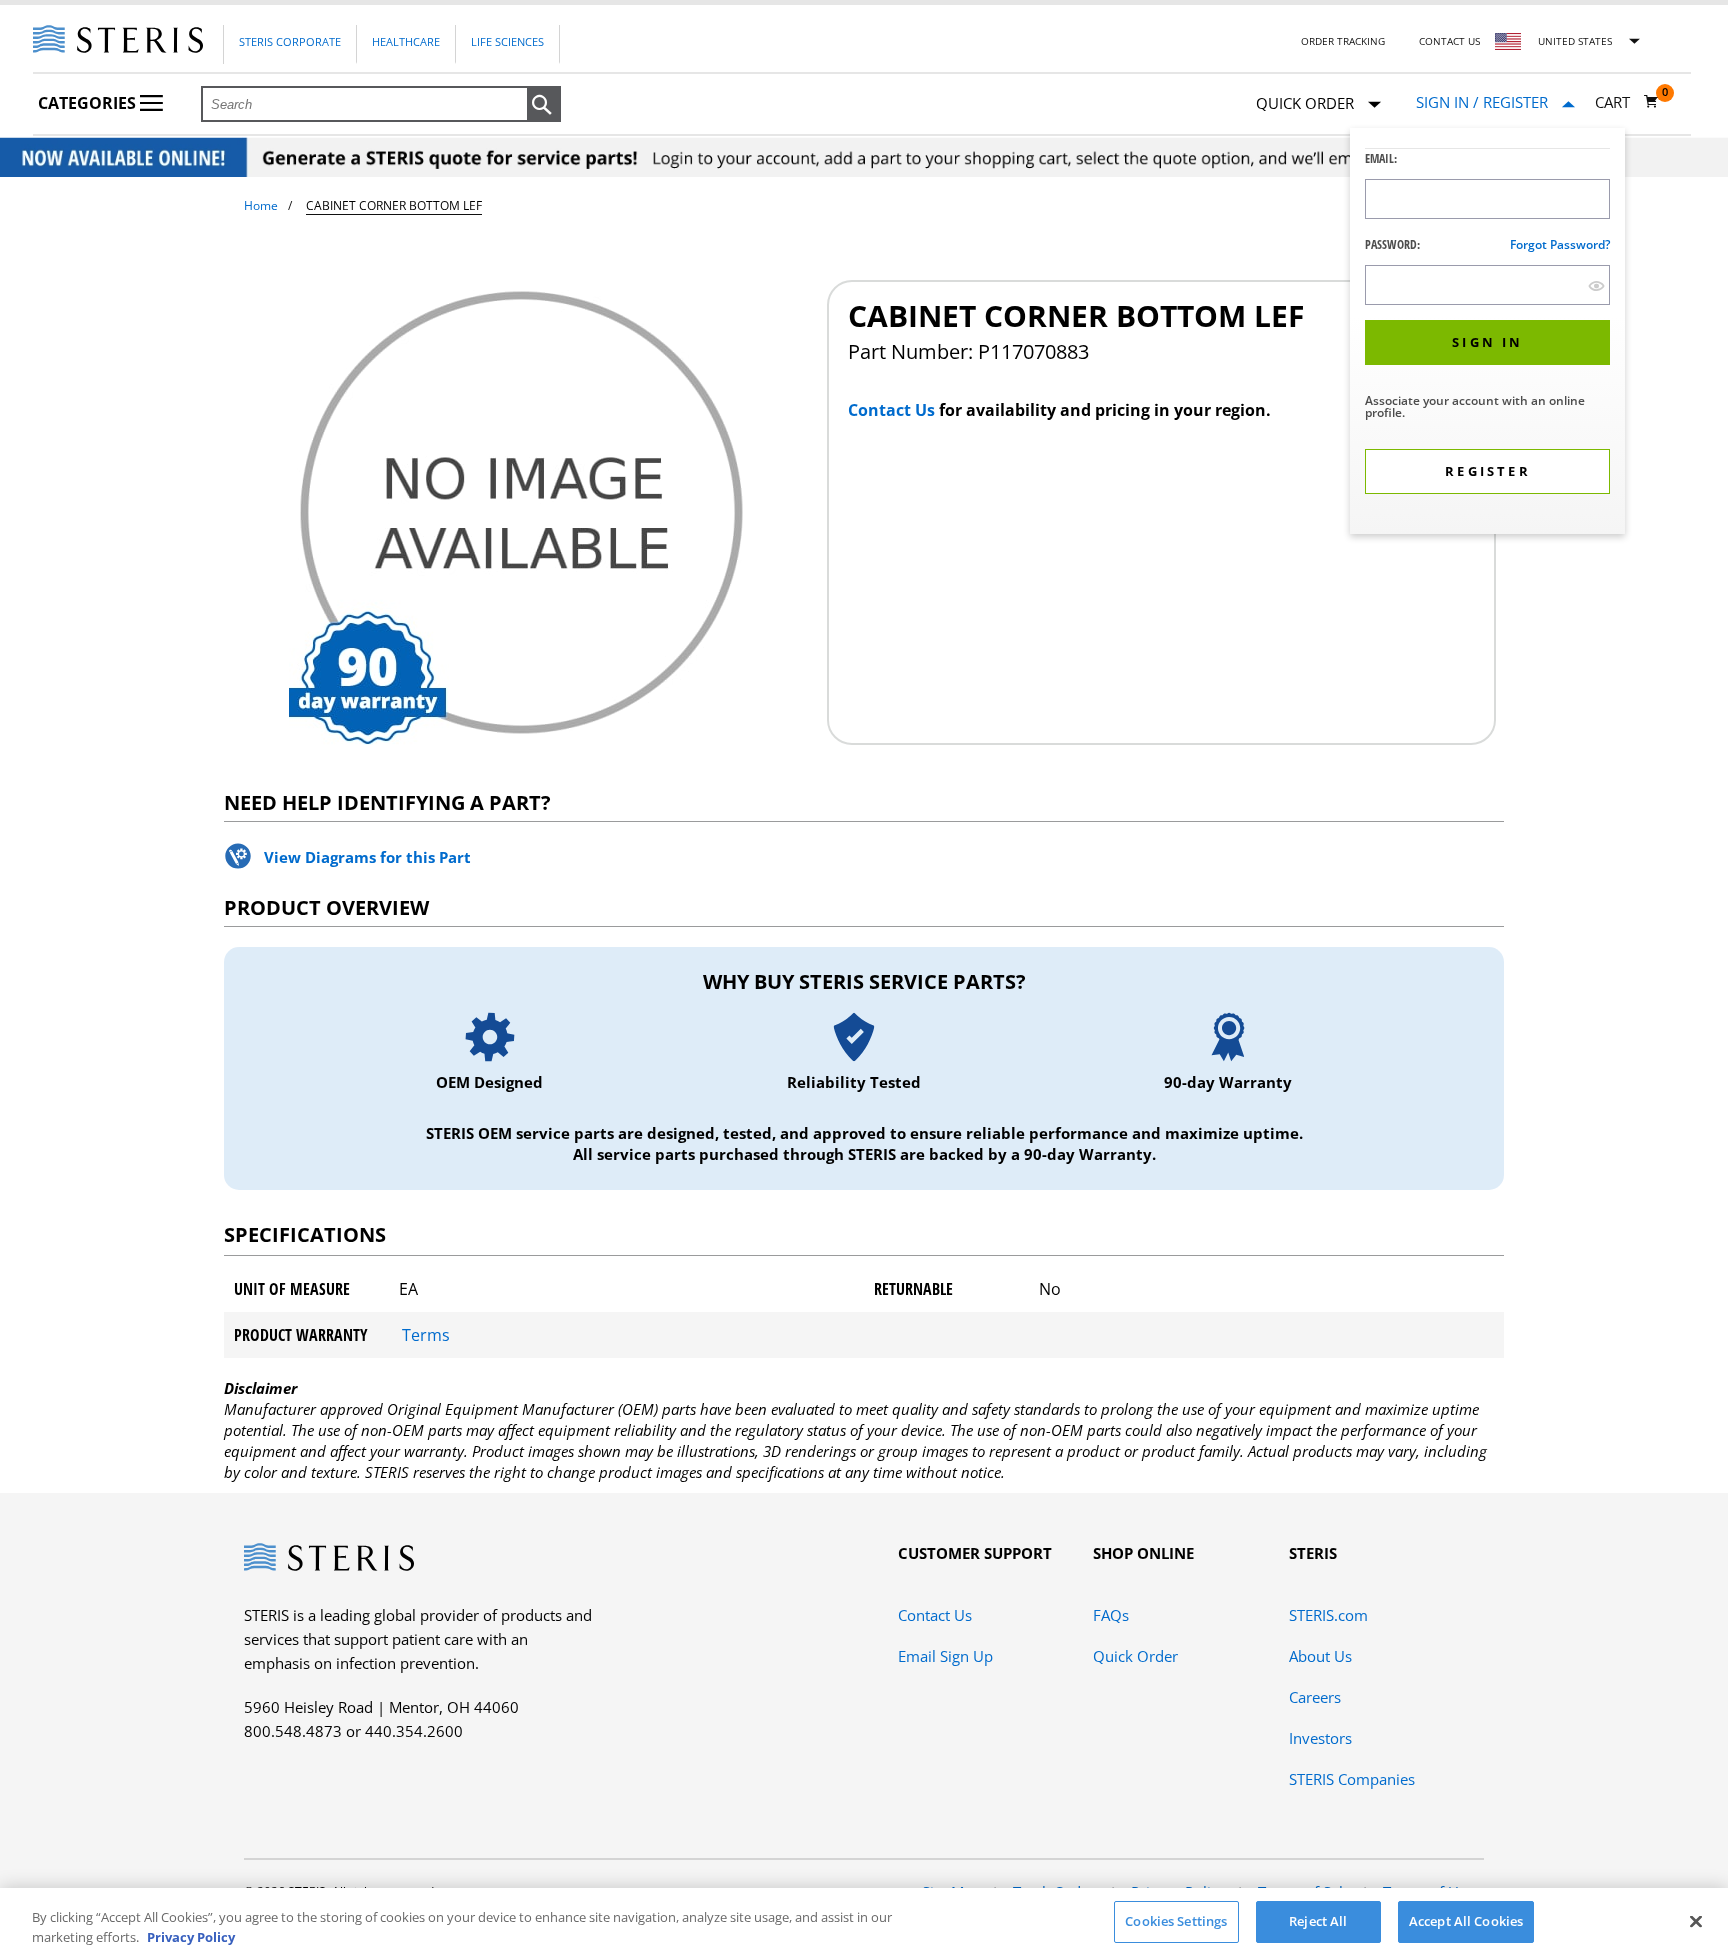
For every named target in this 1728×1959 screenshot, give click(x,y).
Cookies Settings (1176, 1921)
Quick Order (1135, 1656)
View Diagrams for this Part (367, 857)
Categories (89, 103)
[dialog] (1487, 333)
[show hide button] (1596, 285)
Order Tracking (1343, 41)
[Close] (1696, 1921)
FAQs (1111, 1615)
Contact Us (1449, 41)
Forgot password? (1560, 244)
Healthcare (406, 41)
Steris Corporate (290, 41)
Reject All (1318, 1921)
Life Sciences (507, 41)
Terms (426, 1335)
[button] (544, 105)
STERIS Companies (1352, 1779)
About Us (1320, 1656)
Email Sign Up (945, 1656)
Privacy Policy (191, 1937)
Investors (1320, 1738)
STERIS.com (1328, 1615)
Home (261, 205)
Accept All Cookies (1466, 1921)
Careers (1315, 1697)
